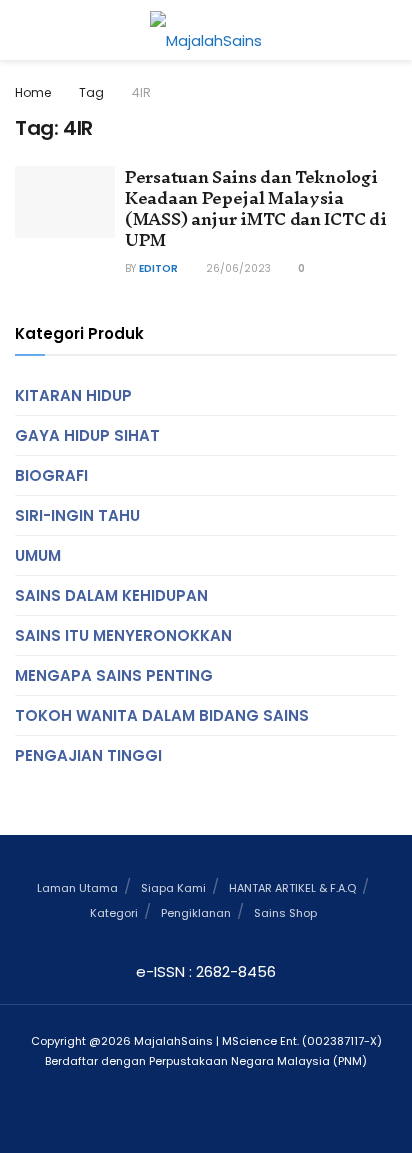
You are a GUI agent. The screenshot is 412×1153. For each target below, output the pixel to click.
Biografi (51, 475)
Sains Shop (285, 913)
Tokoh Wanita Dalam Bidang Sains (162, 715)
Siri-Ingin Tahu (77, 515)
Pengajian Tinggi (88, 755)
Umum (38, 555)
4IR (141, 92)
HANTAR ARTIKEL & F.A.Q (292, 888)
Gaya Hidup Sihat (87, 435)
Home (33, 92)
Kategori (114, 913)
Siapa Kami (173, 888)
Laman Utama (77, 888)
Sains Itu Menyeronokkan (123, 635)
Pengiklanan (196, 913)
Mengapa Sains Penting (114, 675)
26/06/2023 (237, 268)
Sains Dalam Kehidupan (111, 595)
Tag (91, 92)
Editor (158, 268)
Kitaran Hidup (73, 395)
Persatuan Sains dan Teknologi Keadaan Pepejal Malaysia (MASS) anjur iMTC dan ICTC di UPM (255, 208)
